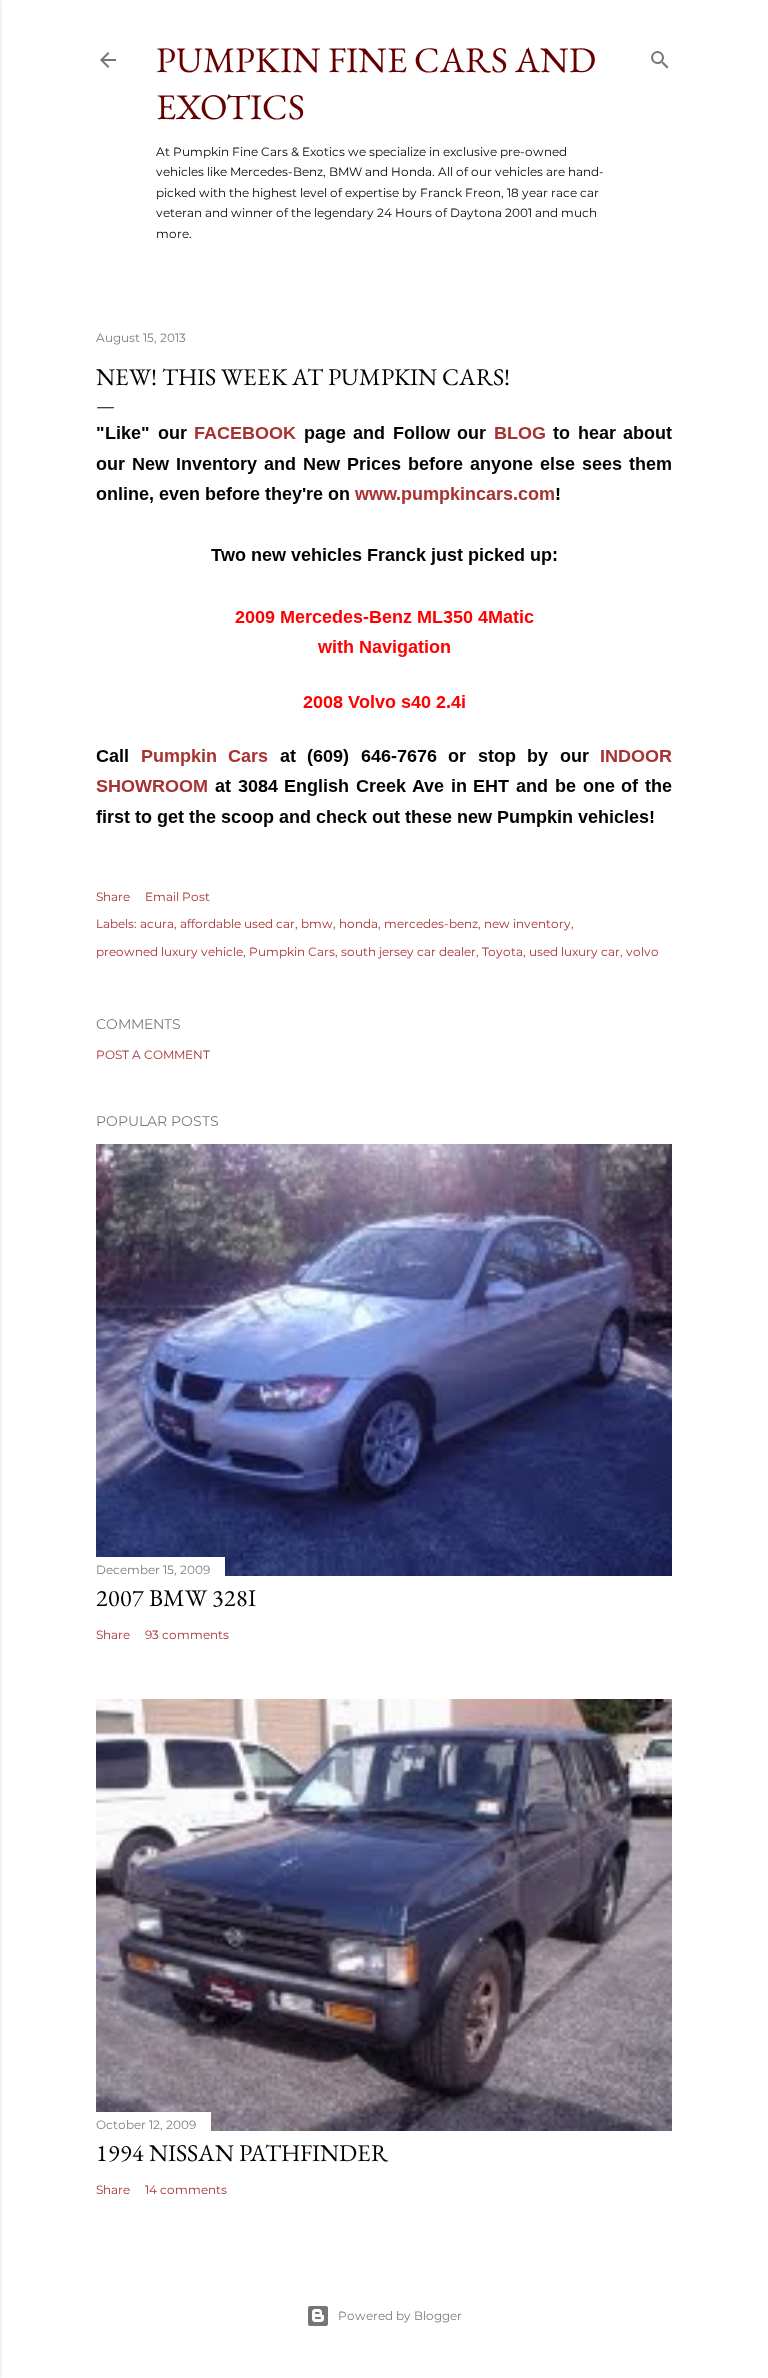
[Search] (660, 55)
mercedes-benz (431, 923)
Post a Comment (153, 1054)
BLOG (520, 433)
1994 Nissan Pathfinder (242, 2152)
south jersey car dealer (408, 951)
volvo (642, 951)
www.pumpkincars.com (455, 494)
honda (358, 923)
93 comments (187, 1634)
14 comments (186, 2189)
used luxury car (574, 951)
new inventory (527, 923)
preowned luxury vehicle (169, 951)
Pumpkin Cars (205, 756)
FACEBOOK (245, 433)
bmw (317, 923)
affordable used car (237, 923)
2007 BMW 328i (176, 1597)
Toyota (502, 951)
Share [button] (113, 896)
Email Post (177, 896)
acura (157, 923)
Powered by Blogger (400, 2315)
